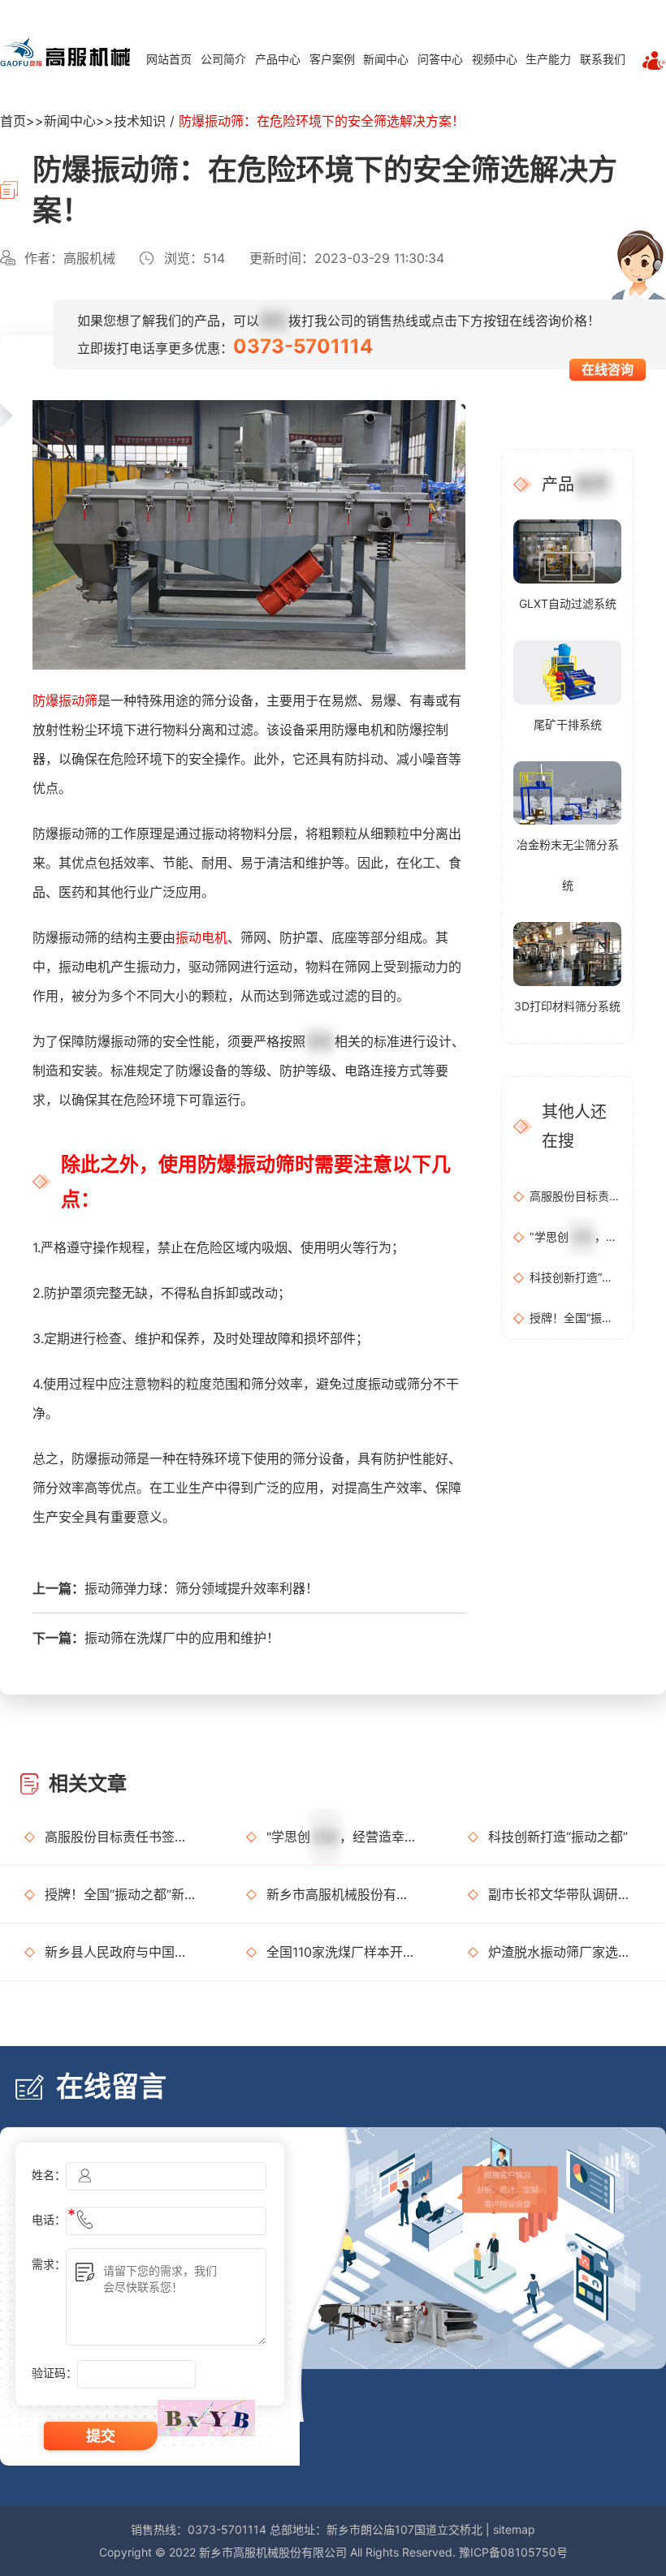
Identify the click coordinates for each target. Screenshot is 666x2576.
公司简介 (223, 59)
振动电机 (201, 937)
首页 (13, 121)
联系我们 (603, 59)
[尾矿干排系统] (567, 671)
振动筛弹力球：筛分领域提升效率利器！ (201, 1588)
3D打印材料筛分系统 (567, 1006)
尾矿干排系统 (568, 724)
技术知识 (140, 121)
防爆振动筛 (65, 700)
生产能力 (548, 59)
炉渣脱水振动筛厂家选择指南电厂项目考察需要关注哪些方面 (564, 1952)
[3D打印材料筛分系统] (567, 953)
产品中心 (278, 59)
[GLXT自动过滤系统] (567, 550)
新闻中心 (386, 59)
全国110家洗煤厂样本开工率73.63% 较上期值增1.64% (343, 1952)
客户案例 (332, 59)
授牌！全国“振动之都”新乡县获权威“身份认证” (575, 1318)
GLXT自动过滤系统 (568, 603)
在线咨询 (608, 369)
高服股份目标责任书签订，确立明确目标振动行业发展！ (575, 1196)
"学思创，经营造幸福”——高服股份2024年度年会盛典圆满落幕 (575, 1236)
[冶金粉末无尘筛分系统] (567, 792)
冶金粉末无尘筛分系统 (568, 865)
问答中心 (440, 59)
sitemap (514, 2529)
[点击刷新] (206, 2418)
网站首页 (169, 59)
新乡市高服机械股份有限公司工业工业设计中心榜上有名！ (343, 1894)
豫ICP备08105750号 (513, 2552)
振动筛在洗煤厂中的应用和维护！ (182, 1638)
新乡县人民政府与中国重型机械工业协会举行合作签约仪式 (121, 1952)
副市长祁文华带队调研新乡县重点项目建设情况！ (564, 1894)
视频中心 (495, 59)
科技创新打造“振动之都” (575, 1277)
